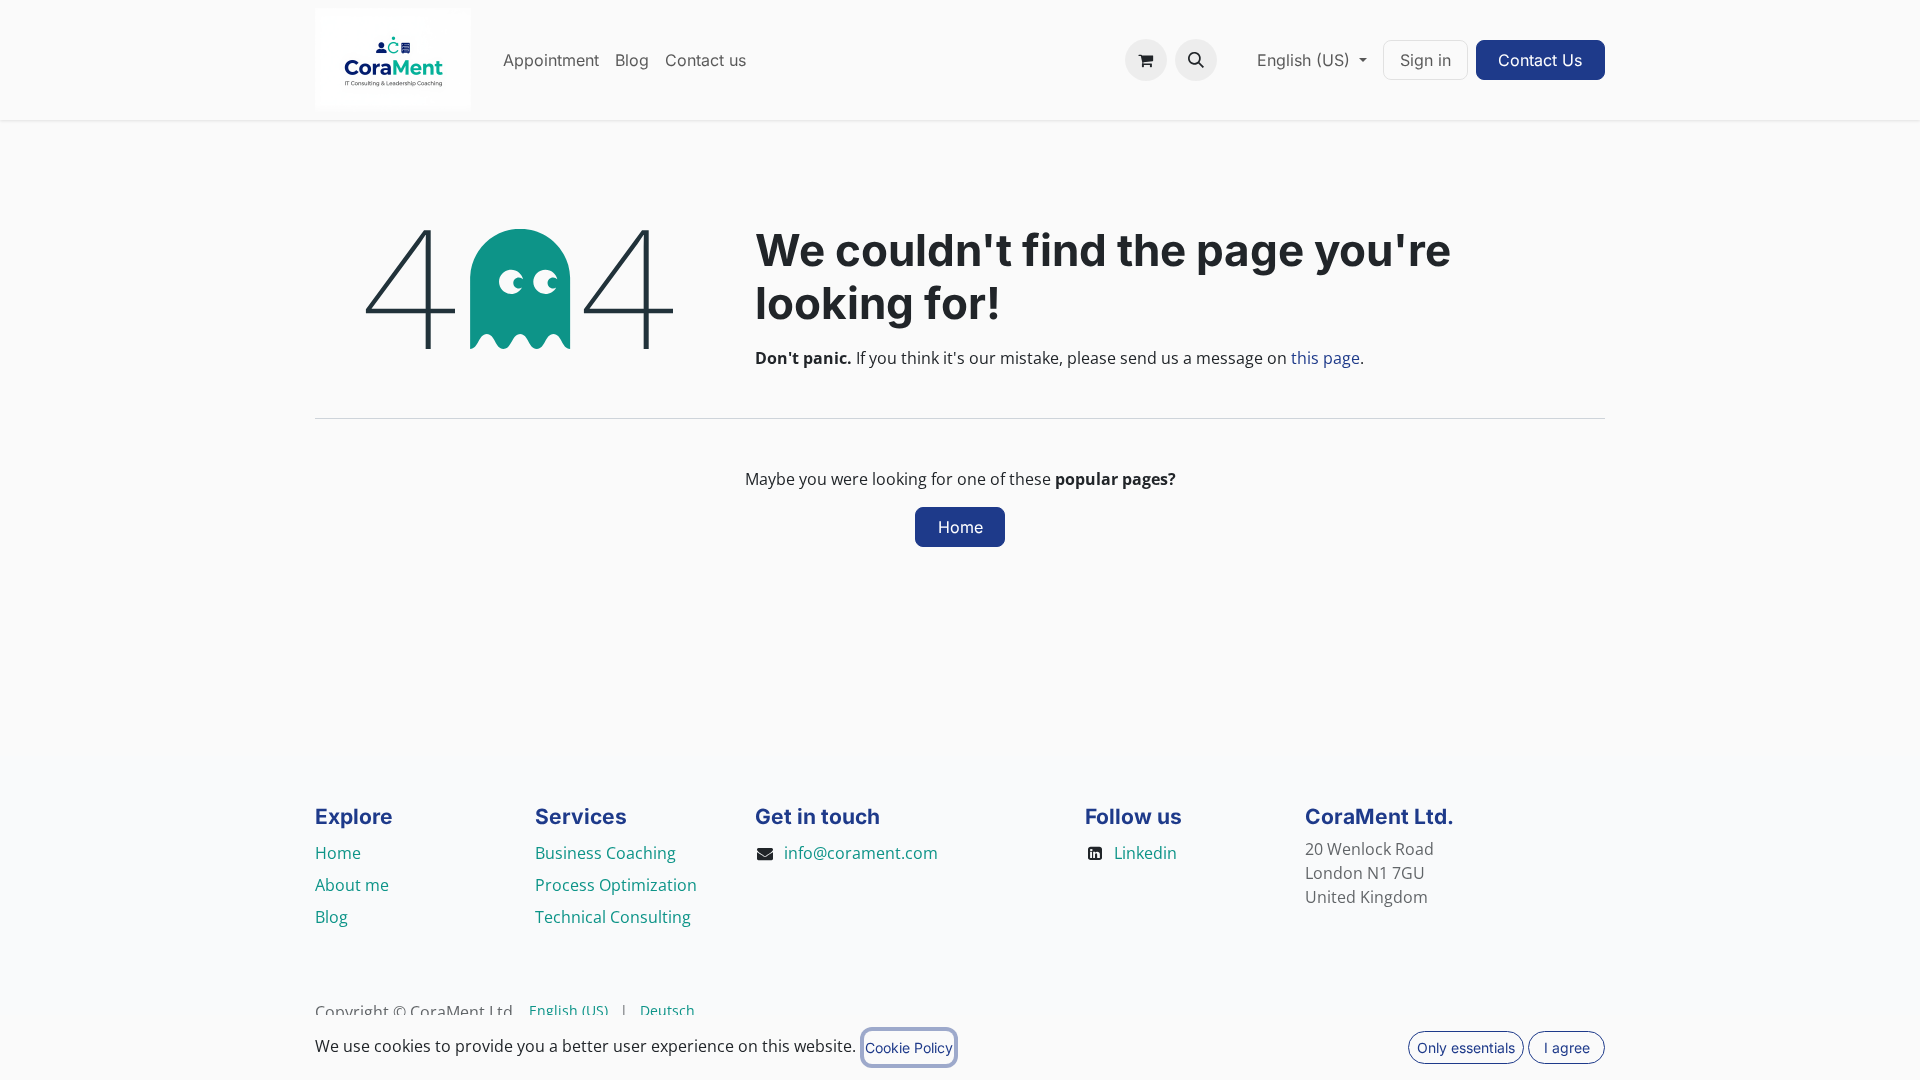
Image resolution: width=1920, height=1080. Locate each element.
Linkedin (1145, 853)
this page (1325, 358)
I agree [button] (1567, 1047)
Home (960, 527)
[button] (1196, 60)
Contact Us (1540, 60)
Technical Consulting (613, 917)
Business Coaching (605, 853)
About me (352, 885)
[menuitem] (551, 60)
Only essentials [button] (1466, 1047)
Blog (331, 917)
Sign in (1425, 60)
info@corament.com (861, 853)
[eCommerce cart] (1146, 60)
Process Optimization (616, 885)
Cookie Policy (909, 1047)
